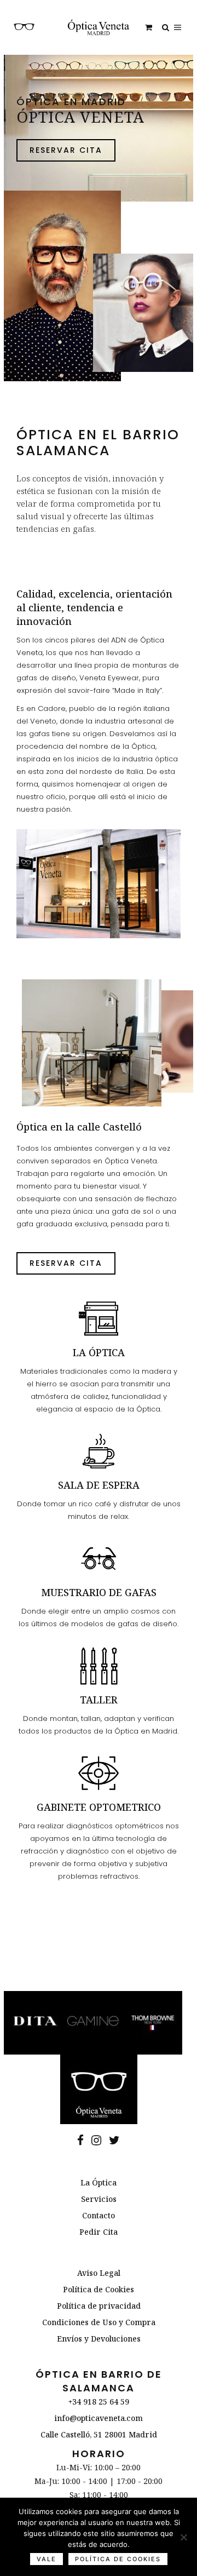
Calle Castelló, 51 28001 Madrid (99, 2434)
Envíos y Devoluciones (99, 2339)
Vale (47, 2559)
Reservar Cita (66, 150)
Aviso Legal (99, 2273)
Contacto (99, 2215)
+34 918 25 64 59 (99, 2402)
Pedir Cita (99, 2232)
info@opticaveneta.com (99, 2418)
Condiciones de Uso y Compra (99, 2322)
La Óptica (99, 2182)
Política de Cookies (99, 2289)
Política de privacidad (99, 2306)
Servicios (99, 2199)
